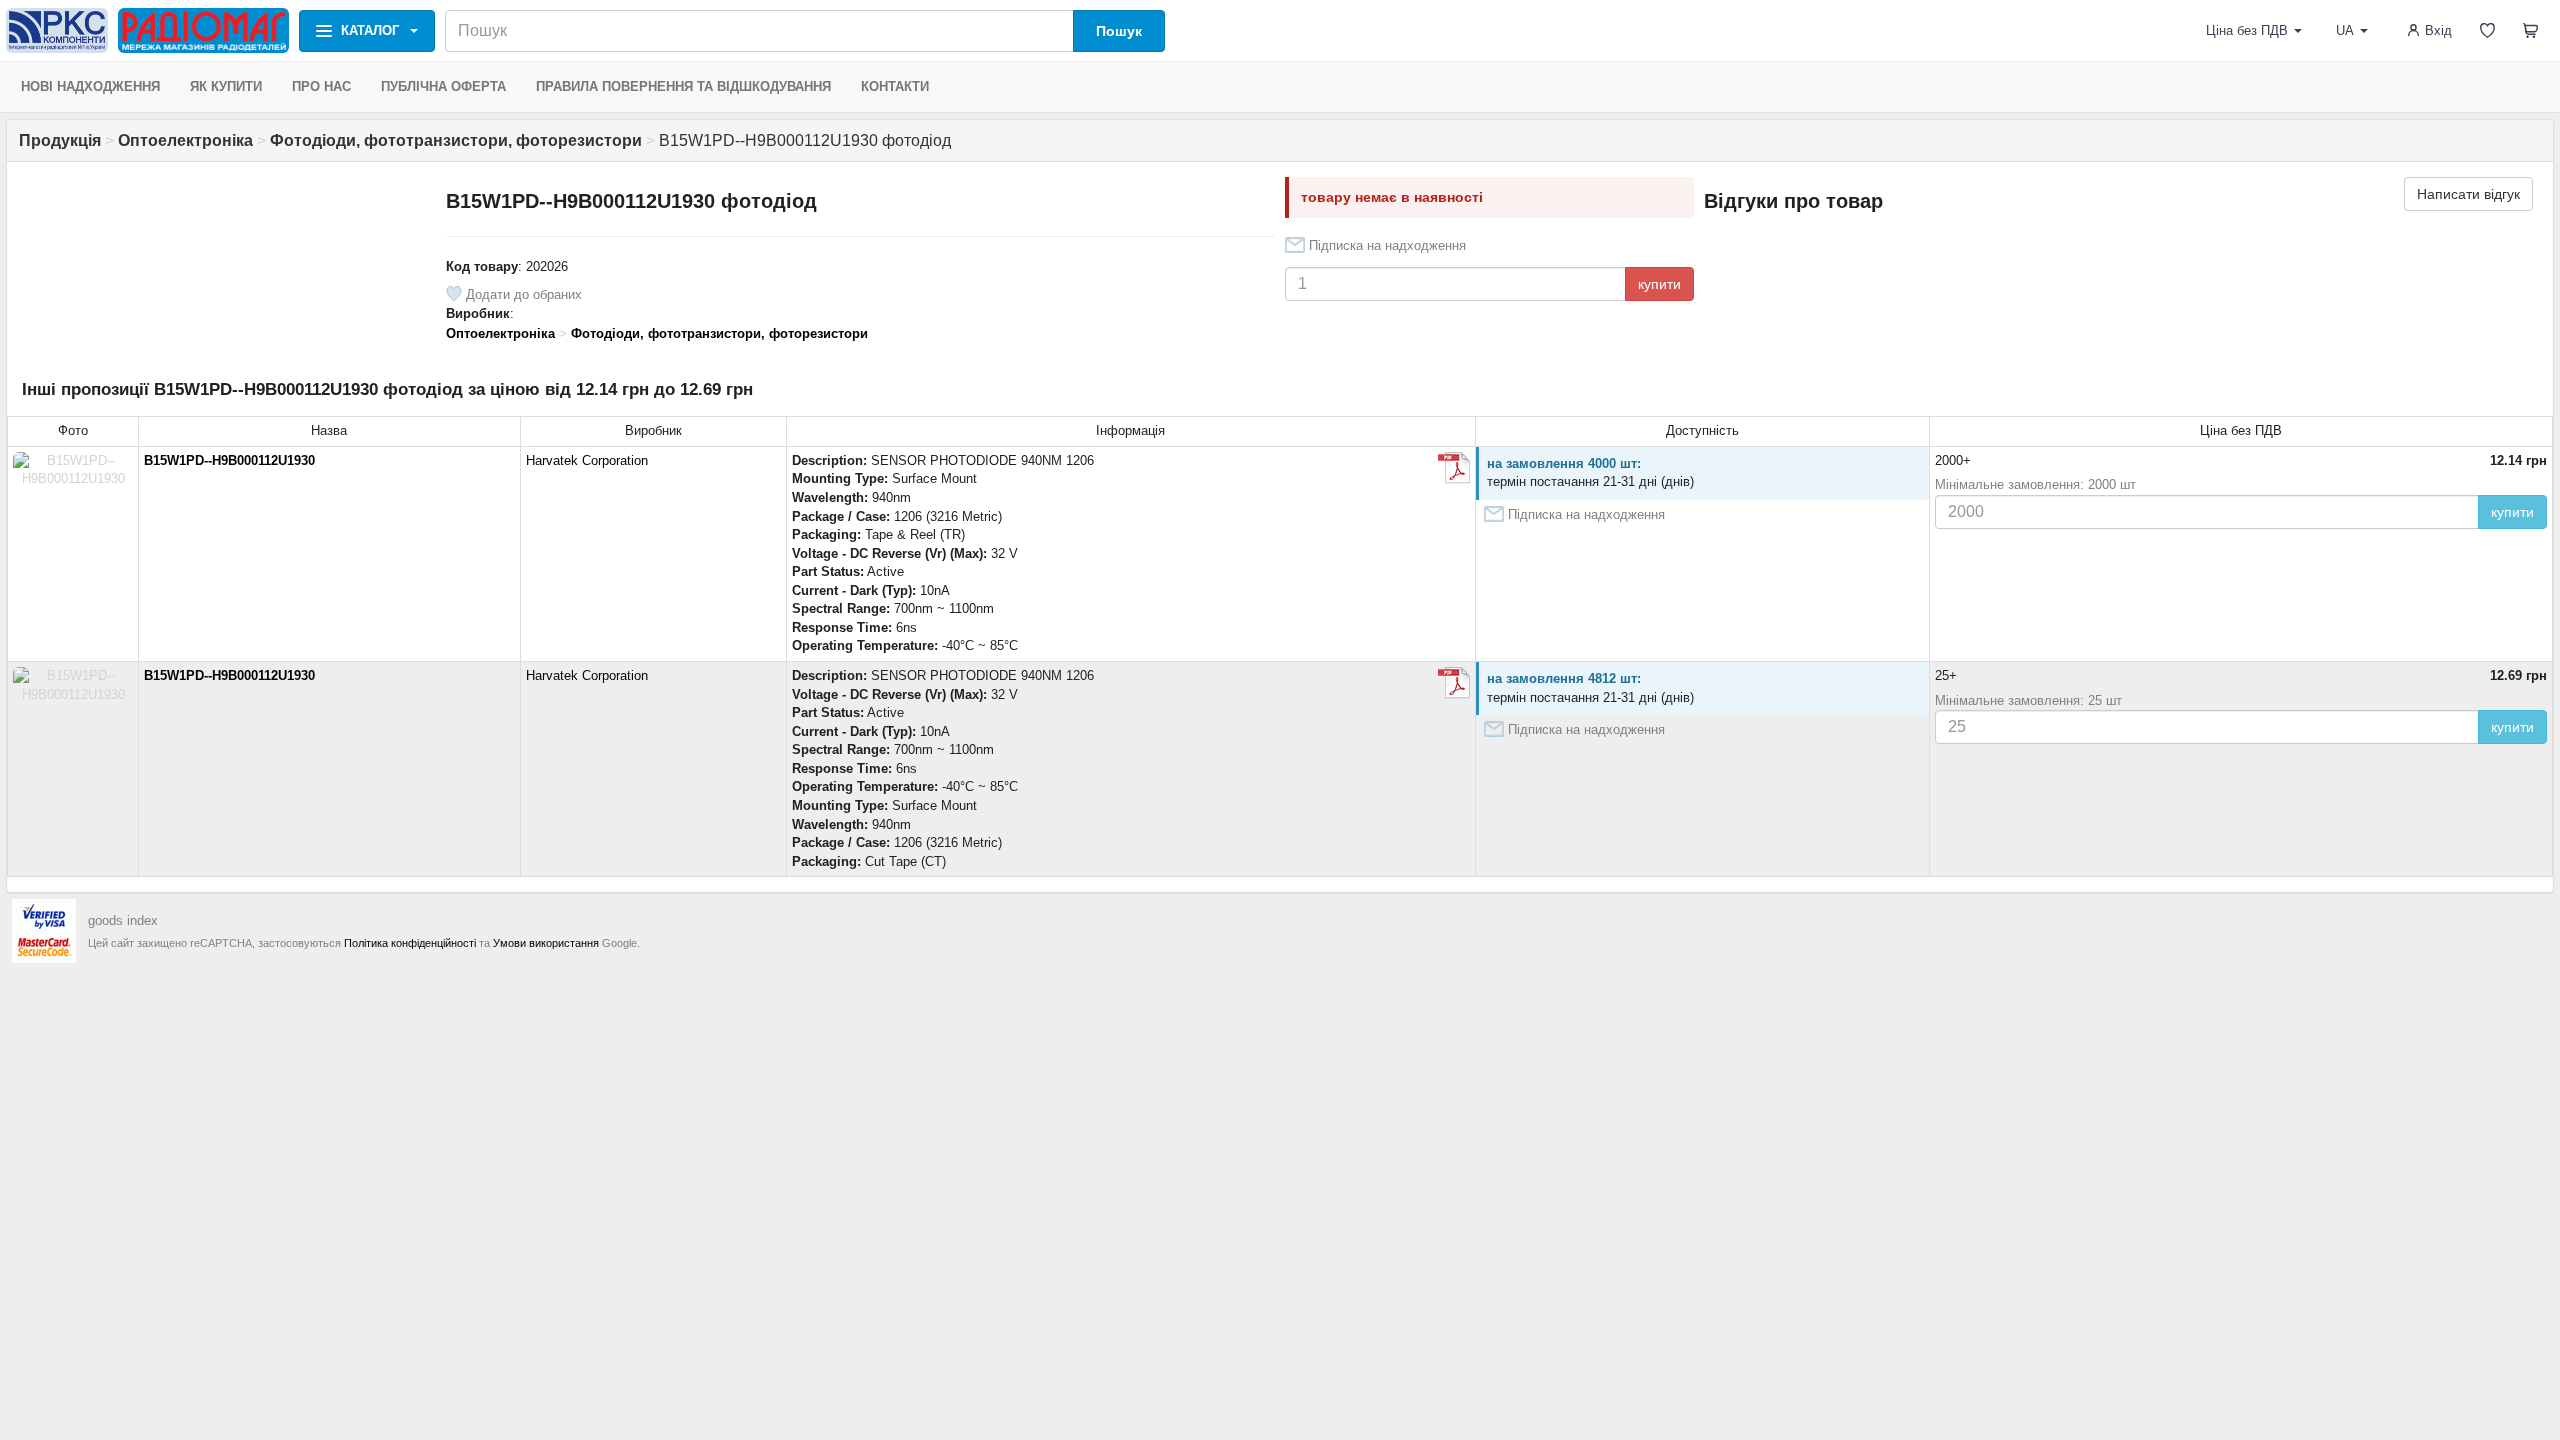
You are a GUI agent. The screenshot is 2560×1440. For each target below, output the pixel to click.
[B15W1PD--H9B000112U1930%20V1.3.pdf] (1454, 468)
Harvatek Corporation (587, 460)
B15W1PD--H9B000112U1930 (229, 460)
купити (1659, 284)
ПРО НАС (321, 86)
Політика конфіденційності (410, 943)
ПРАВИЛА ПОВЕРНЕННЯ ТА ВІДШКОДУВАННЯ (683, 86)
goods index (123, 920)
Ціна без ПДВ (2247, 30)
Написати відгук (2468, 194)
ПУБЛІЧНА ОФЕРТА (443, 86)
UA (2345, 30)
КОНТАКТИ (895, 86)
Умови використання (546, 943)
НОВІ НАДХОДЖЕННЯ (90, 86)
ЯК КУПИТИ (226, 86)
